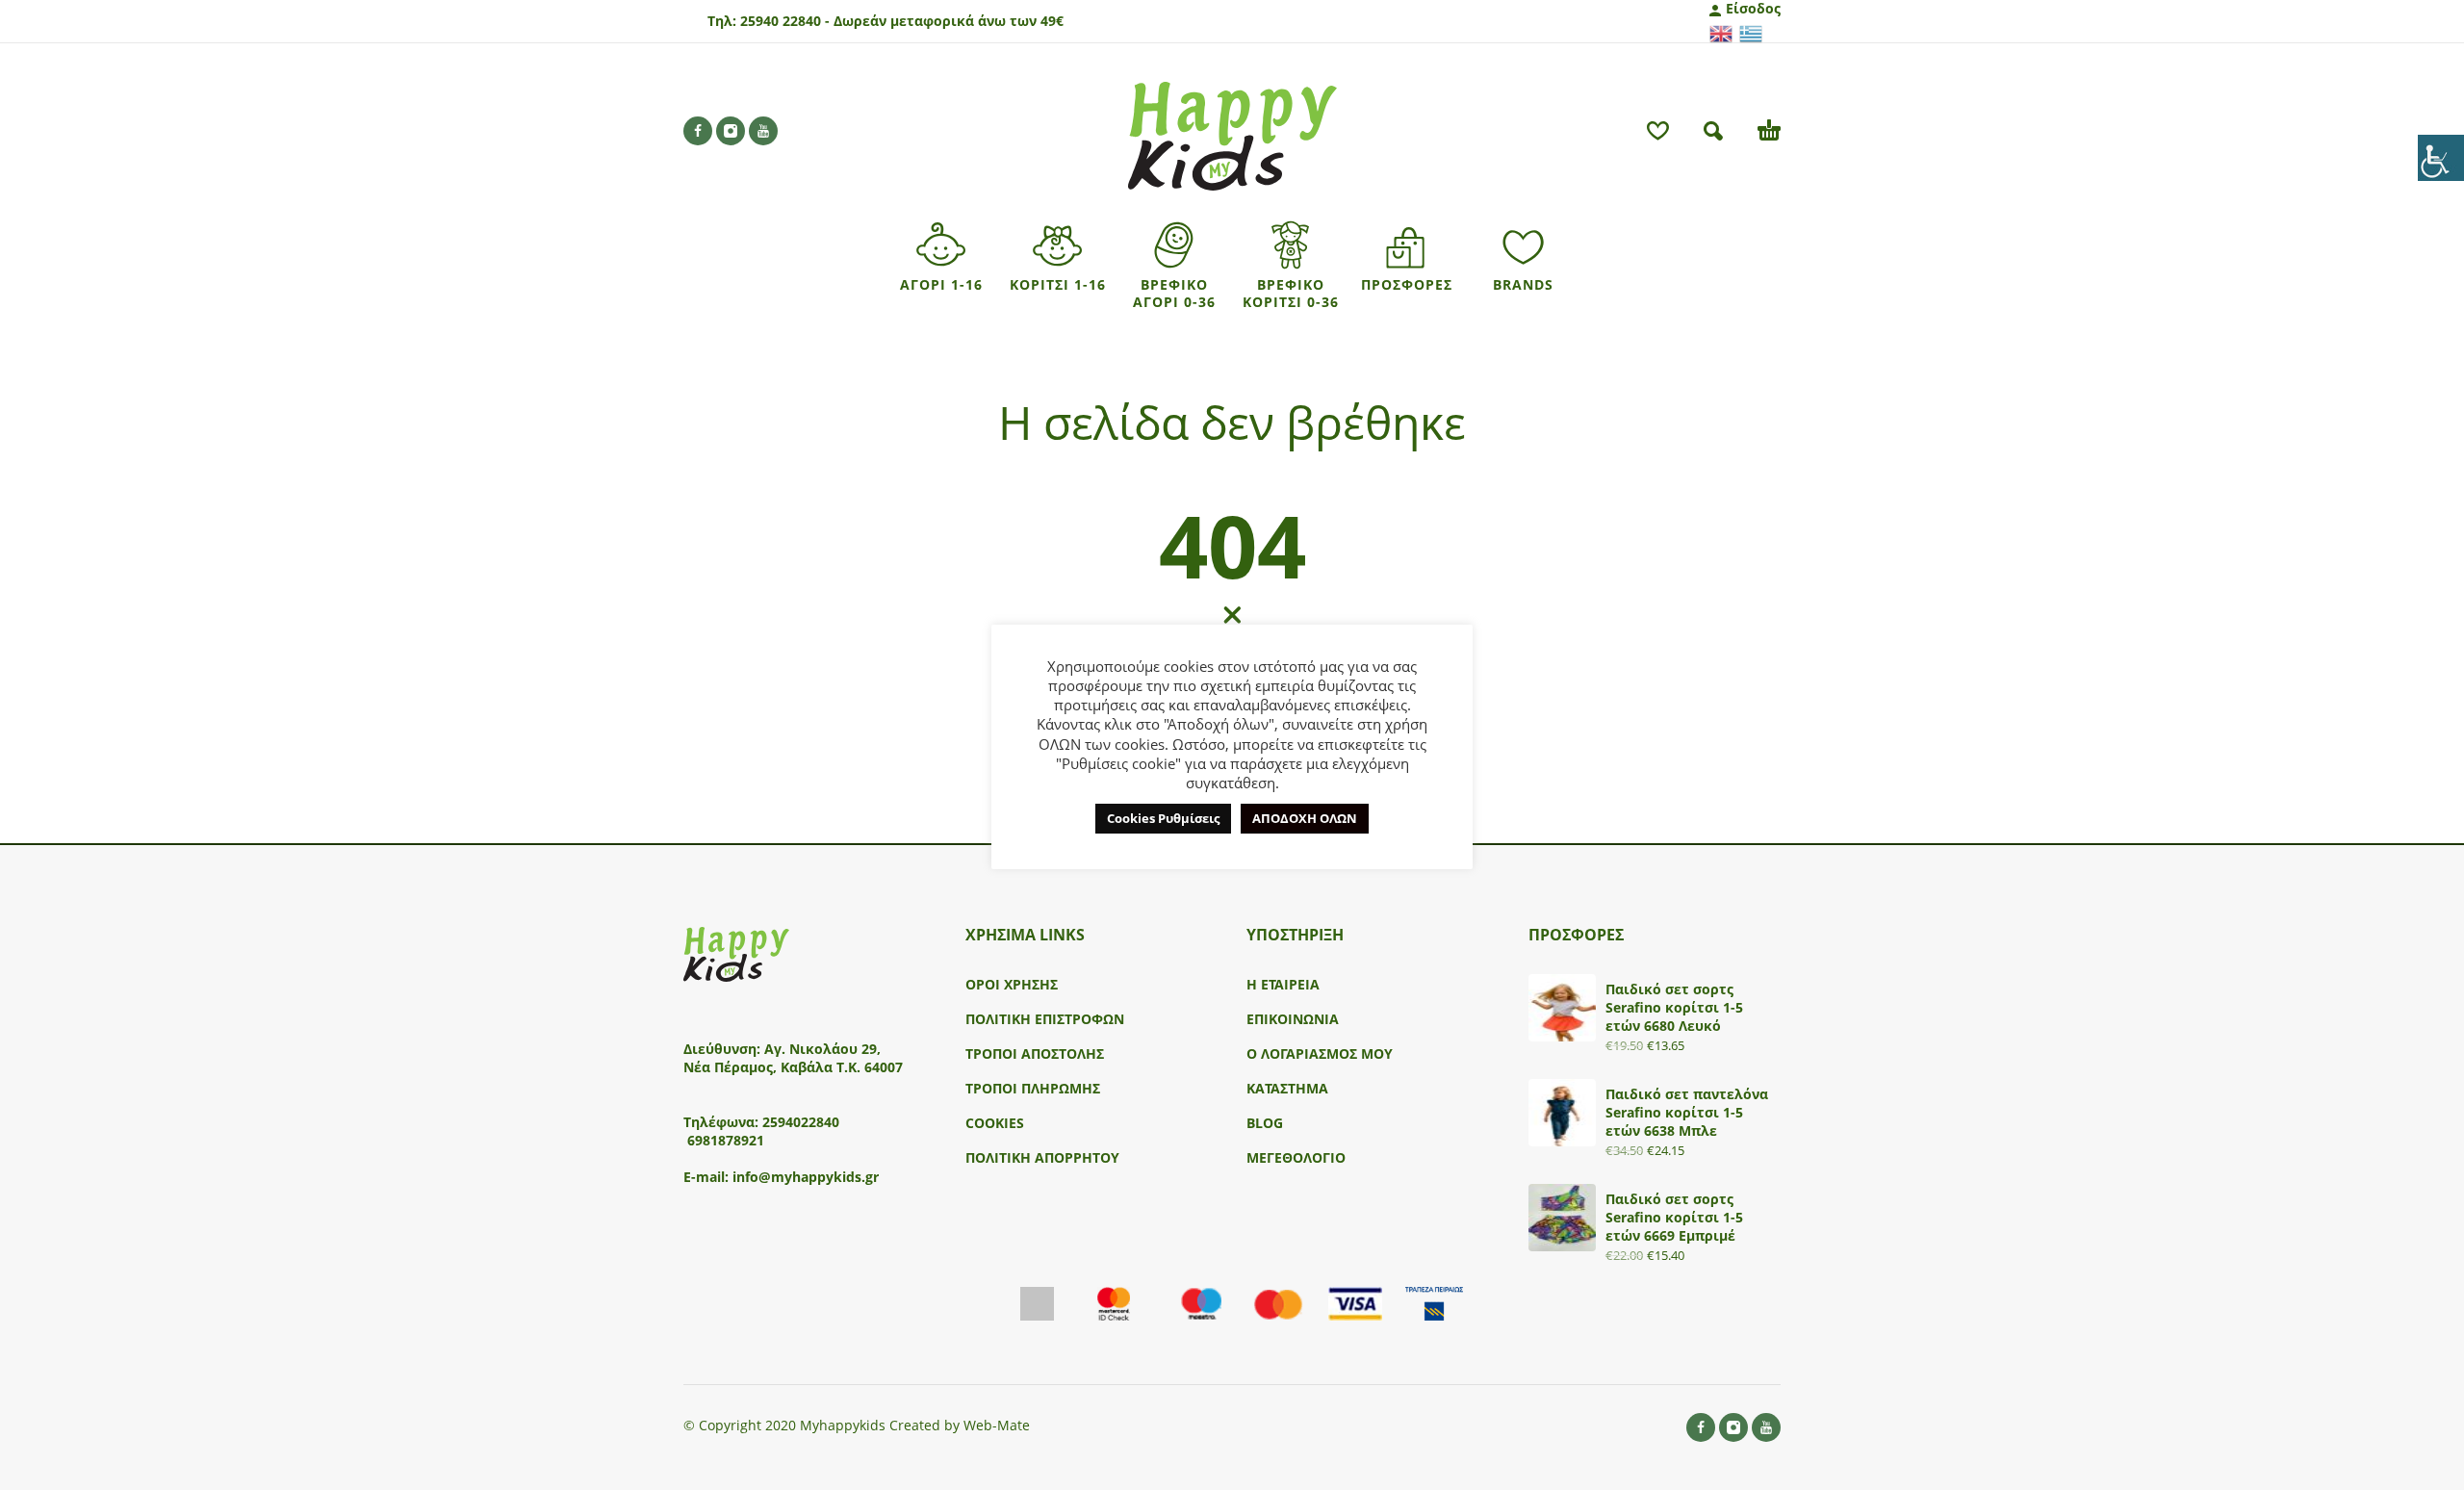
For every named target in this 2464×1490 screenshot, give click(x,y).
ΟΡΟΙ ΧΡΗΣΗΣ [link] (1012, 984)
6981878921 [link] (726, 1140)
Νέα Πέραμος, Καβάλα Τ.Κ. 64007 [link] (795, 1067)
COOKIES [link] (995, 1123)
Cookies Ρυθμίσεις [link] (1163, 818)
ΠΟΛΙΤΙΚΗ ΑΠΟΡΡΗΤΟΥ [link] (1042, 1157)
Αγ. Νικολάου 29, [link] (822, 1049)
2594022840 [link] (801, 1122)
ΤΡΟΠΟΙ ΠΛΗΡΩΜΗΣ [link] (1033, 1088)
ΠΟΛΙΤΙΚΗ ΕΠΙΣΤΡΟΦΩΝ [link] (1045, 1019)
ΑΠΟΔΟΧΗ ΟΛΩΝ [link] (1305, 818)
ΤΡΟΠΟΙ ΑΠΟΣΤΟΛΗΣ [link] (1035, 1053)
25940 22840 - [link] (785, 21)
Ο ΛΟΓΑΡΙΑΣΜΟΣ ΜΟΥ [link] (1320, 1053)
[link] (2441, 158)
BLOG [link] (1265, 1123)
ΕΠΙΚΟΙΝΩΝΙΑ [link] (1293, 1019)
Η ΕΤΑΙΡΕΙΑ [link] (1283, 984)
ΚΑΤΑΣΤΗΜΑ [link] (1287, 1088)
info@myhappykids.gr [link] (806, 1177)
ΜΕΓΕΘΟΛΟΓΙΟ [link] (1296, 1157)
